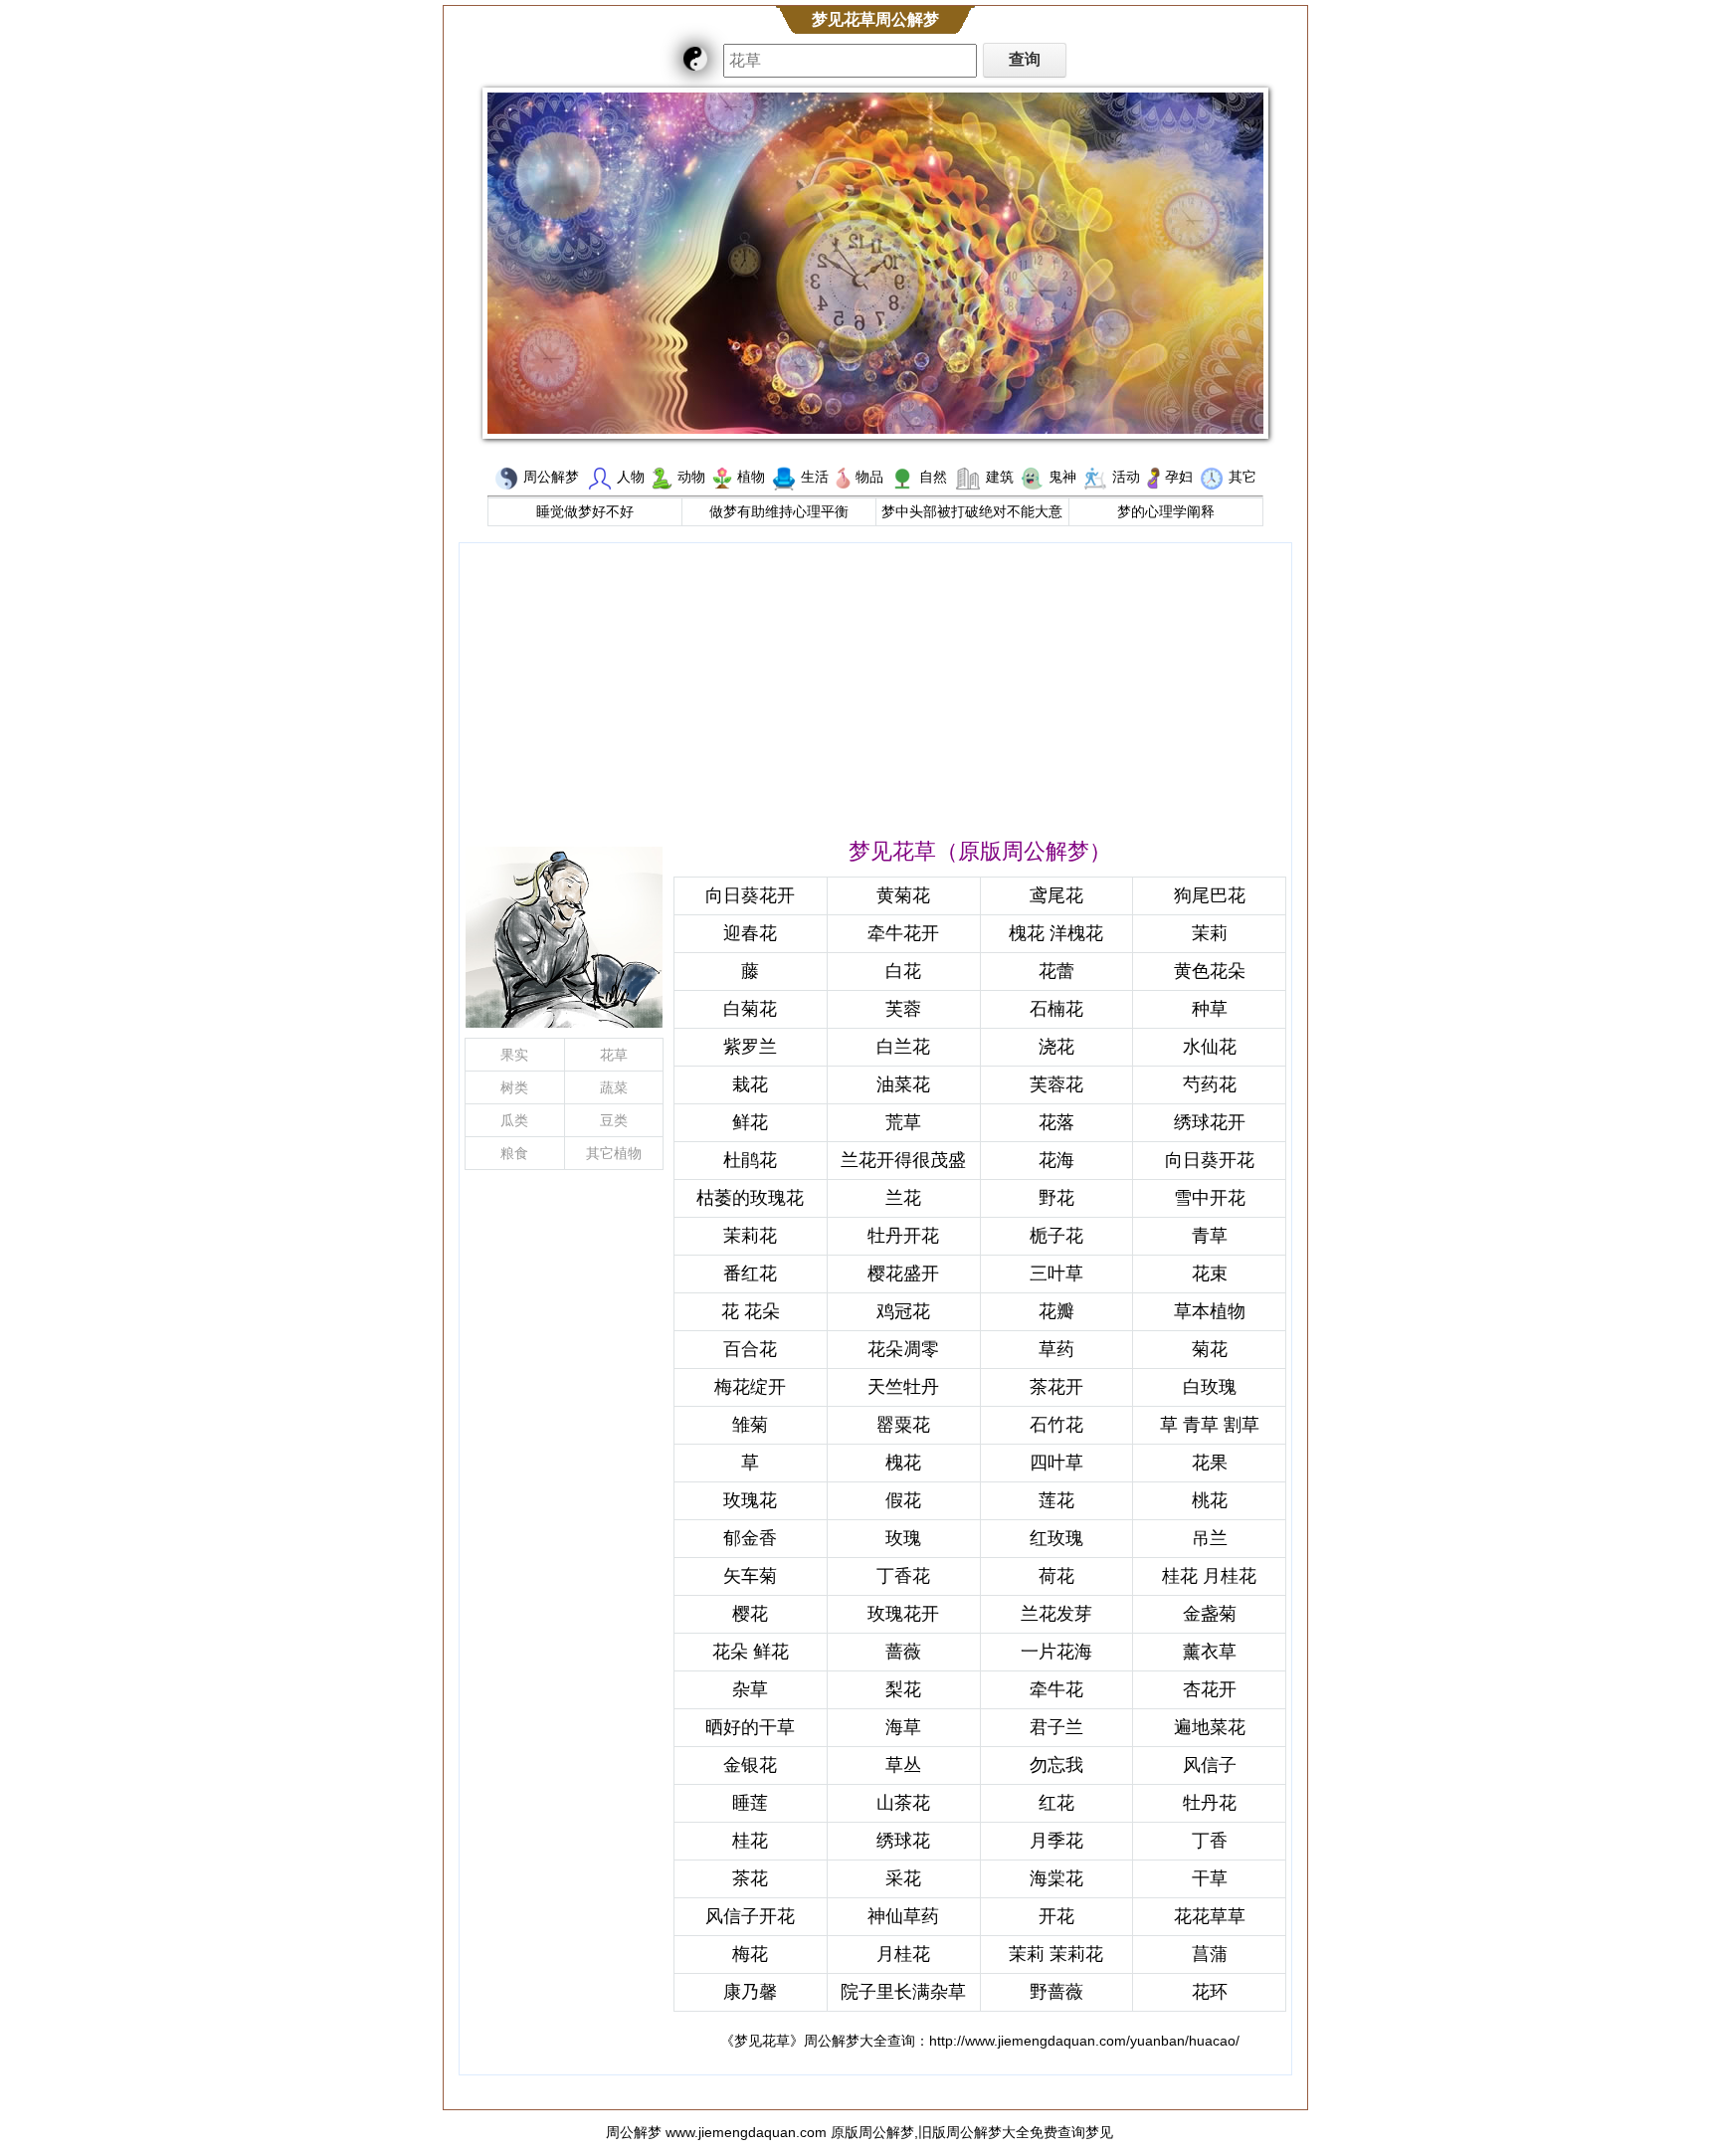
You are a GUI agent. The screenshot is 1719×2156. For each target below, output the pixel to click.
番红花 (750, 1274)
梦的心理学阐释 (1166, 511)
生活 (815, 477)
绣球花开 (1210, 1122)
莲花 (1056, 1500)
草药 (1056, 1349)
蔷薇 (903, 1652)
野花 (1056, 1198)
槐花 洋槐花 (1056, 933)
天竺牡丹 (903, 1387)
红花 (1056, 1803)
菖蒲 (1210, 1954)
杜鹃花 (750, 1160)
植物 (751, 477)
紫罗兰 (750, 1047)
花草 (614, 1055)
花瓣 (1056, 1311)
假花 (903, 1500)
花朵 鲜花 (751, 1652)
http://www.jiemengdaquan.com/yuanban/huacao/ (1084, 2041)
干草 (1210, 1878)
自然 (933, 477)
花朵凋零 (903, 1349)
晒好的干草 (750, 1727)
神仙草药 (903, 1916)
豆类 (614, 1120)
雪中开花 (1210, 1198)
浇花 (1056, 1047)
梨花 (903, 1689)
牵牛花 (1056, 1689)
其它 (1242, 477)
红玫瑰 (1056, 1538)
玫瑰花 (750, 1500)
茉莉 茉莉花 (1056, 1954)
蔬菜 (614, 1087)
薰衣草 (1210, 1652)
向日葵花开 (750, 895)
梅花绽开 (750, 1387)
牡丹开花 (903, 1236)
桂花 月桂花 (1209, 1576)
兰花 (903, 1198)
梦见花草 (762, 2041)
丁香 (1210, 1841)
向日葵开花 (1210, 1160)
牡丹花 (1210, 1803)
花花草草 (1210, 1916)
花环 (1210, 1992)
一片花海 (1056, 1652)
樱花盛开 (903, 1274)
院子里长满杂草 (903, 1992)
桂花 (750, 1841)
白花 (903, 971)
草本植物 (1210, 1311)
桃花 (1210, 1500)
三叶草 (1056, 1274)
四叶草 (1056, 1463)
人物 (631, 477)
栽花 (750, 1084)
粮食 (514, 1153)
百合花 (750, 1349)
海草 (903, 1727)
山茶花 (903, 1803)
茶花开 (1056, 1387)
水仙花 (1210, 1047)
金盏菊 (1210, 1614)
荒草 (903, 1122)
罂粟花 (903, 1425)
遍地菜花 (1210, 1727)
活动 (1126, 477)
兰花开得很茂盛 (903, 1160)
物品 (869, 477)
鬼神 (1062, 477)
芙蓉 (903, 1009)
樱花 (750, 1614)
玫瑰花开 (903, 1614)
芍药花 (1210, 1084)
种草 (1210, 1009)
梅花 (750, 1954)
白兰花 (903, 1047)
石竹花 (1056, 1425)
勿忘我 (1056, 1765)
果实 (514, 1055)
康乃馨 (750, 1992)
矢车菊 (750, 1576)
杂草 (750, 1689)
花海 (1056, 1160)
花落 (1056, 1122)
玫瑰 (903, 1538)
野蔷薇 (1056, 1992)
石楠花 (1056, 1009)
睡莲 (750, 1803)
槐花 (903, 1463)
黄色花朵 (1210, 971)
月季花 (1056, 1841)
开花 (1056, 1916)
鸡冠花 (903, 1311)
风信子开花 (750, 1916)
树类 (514, 1087)
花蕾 (1056, 971)
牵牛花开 (903, 933)
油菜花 (903, 1084)
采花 (903, 1878)
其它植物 (614, 1153)
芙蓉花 (1056, 1084)
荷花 (1056, 1576)
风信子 (1210, 1765)
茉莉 (1210, 933)
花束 (1210, 1274)
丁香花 (903, 1576)
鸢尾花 (1056, 895)
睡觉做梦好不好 (585, 511)
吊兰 (1210, 1538)
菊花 (1210, 1349)
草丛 (903, 1765)
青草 (1210, 1236)
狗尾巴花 (1210, 895)
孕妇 (1179, 477)
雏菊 (750, 1425)
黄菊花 (903, 895)
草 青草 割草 (1210, 1425)
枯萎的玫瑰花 (750, 1198)
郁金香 (750, 1538)
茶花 (750, 1878)
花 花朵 (751, 1311)
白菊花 (750, 1009)
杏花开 (1210, 1689)
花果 (1210, 1463)
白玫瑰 (1210, 1387)
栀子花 (1056, 1236)
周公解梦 (551, 477)
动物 (691, 477)
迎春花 (750, 933)
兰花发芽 (1056, 1614)
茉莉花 (750, 1236)
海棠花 (1056, 1878)
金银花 (750, 1765)
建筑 (1000, 477)
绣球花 (903, 1841)
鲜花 (750, 1122)
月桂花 (903, 1954)
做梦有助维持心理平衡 (779, 511)
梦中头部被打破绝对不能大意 (972, 511)
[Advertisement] (875, 687)
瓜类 (514, 1120)
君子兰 (1056, 1727)
